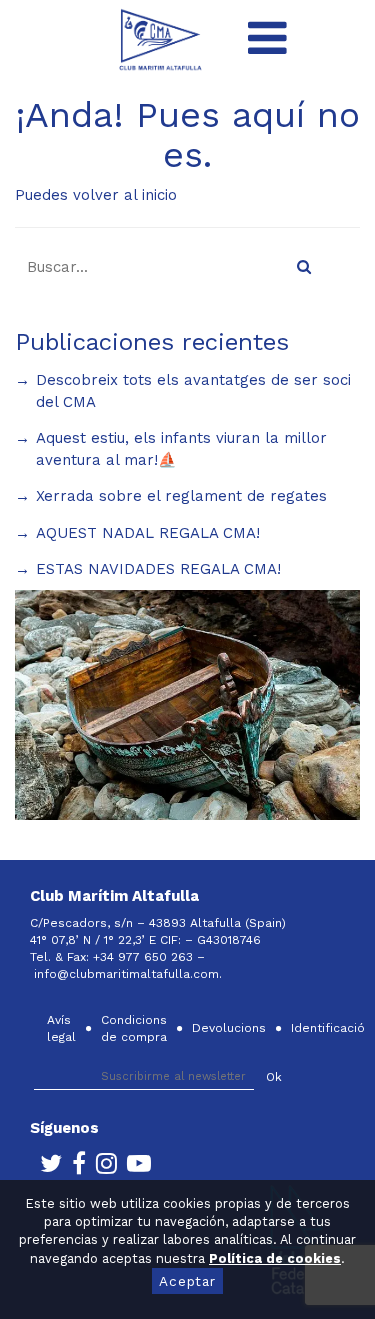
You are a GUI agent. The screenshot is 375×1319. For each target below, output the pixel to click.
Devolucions (229, 1028)
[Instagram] (101, 1168)
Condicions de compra (134, 1028)
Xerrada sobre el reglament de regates (181, 496)
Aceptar (187, 1281)
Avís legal (61, 1028)
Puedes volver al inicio (96, 195)
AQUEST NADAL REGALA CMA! (148, 533)
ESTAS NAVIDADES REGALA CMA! (158, 569)
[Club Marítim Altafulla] (160, 38)
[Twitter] (46, 1168)
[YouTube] (134, 1168)
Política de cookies (275, 1258)
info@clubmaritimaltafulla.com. (130, 974)
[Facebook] (74, 1168)
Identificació (328, 1028)
